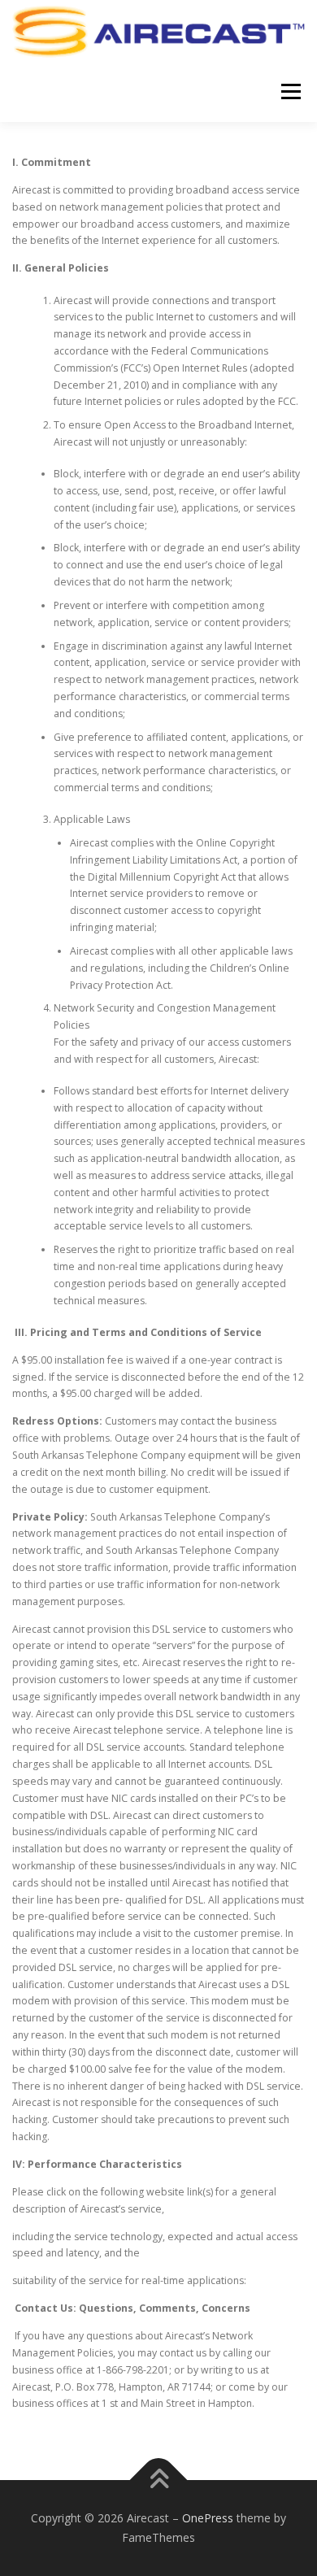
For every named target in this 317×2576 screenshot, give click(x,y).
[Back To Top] (159, 2480)
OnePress (208, 2518)
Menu (290, 91)
